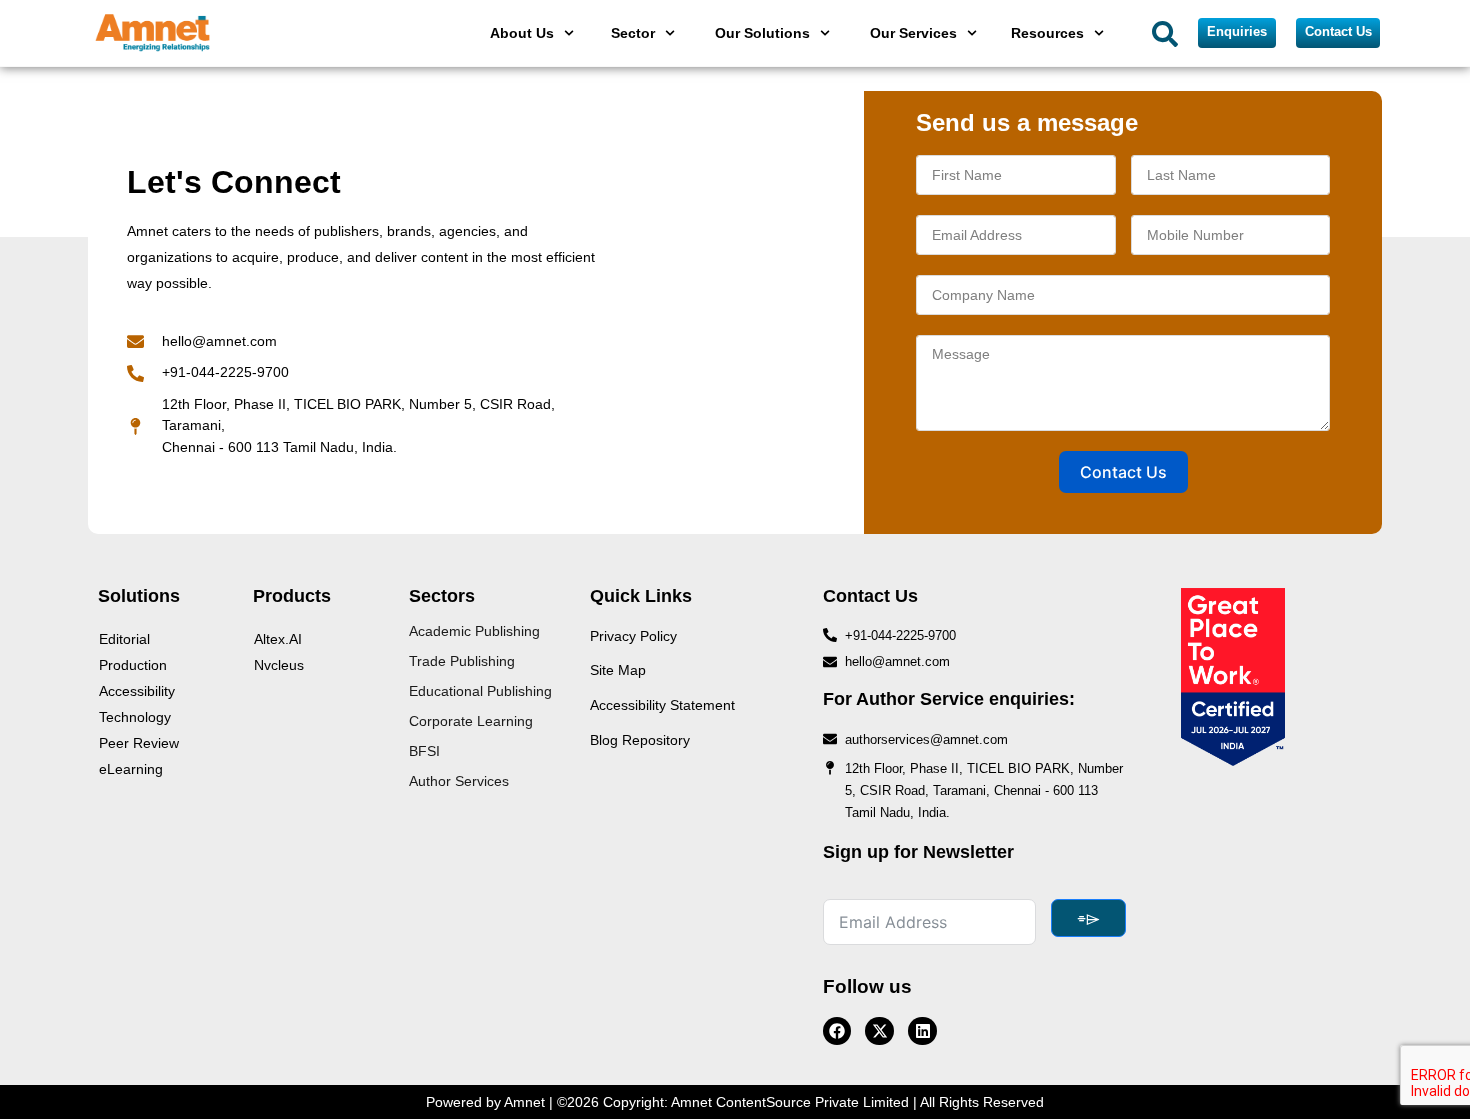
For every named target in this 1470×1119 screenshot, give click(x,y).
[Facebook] (837, 1031)
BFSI (424, 751)
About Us (522, 33)
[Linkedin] (922, 1031)
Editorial (124, 639)
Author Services (459, 781)
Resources (1047, 33)
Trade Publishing (462, 661)
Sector (633, 33)
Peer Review (139, 743)
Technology (135, 717)
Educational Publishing (480, 691)
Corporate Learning (471, 721)
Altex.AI (278, 639)
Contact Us (1123, 472)
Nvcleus (279, 665)
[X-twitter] (879, 1031)
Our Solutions (762, 33)
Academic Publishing (474, 631)
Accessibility (137, 691)
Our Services (913, 33)
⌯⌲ (1088, 918)
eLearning (131, 769)
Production (133, 665)
